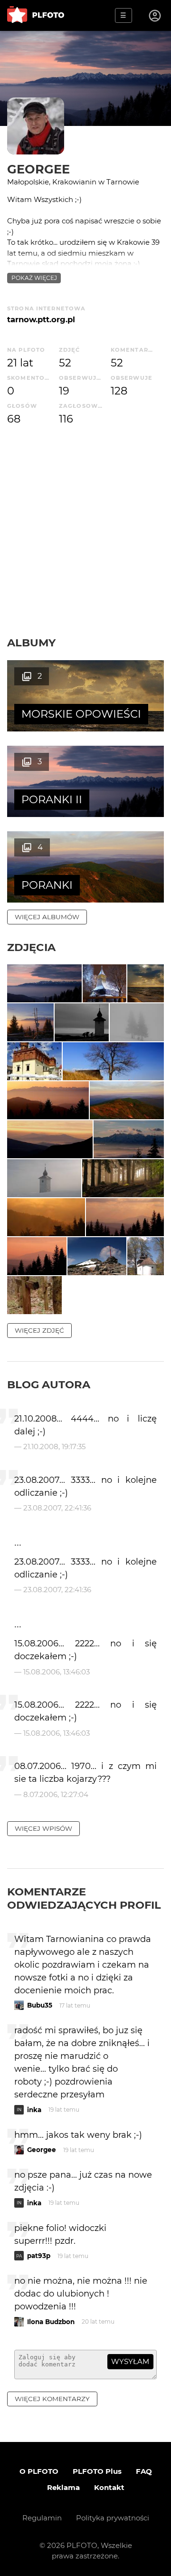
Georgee (38, 169)
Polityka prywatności (113, 2518)
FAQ (144, 2471)
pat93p (39, 2256)
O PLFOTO (39, 2471)
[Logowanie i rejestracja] (155, 16)
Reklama (63, 2487)
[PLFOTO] (36, 15)
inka (34, 2110)
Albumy (31, 643)
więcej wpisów (43, 1828)
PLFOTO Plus (97, 2471)
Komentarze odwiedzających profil (84, 1898)
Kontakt (109, 2487)
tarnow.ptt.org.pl (41, 319)
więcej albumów (47, 917)
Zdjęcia (31, 947)
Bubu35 (40, 2005)
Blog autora (49, 1384)
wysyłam (130, 2361)
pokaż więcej (34, 278)
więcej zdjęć (39, 1330)
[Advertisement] (85, 546)
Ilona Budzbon (51, 2322)
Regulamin (42, 2518)
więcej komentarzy (52, 2399)
